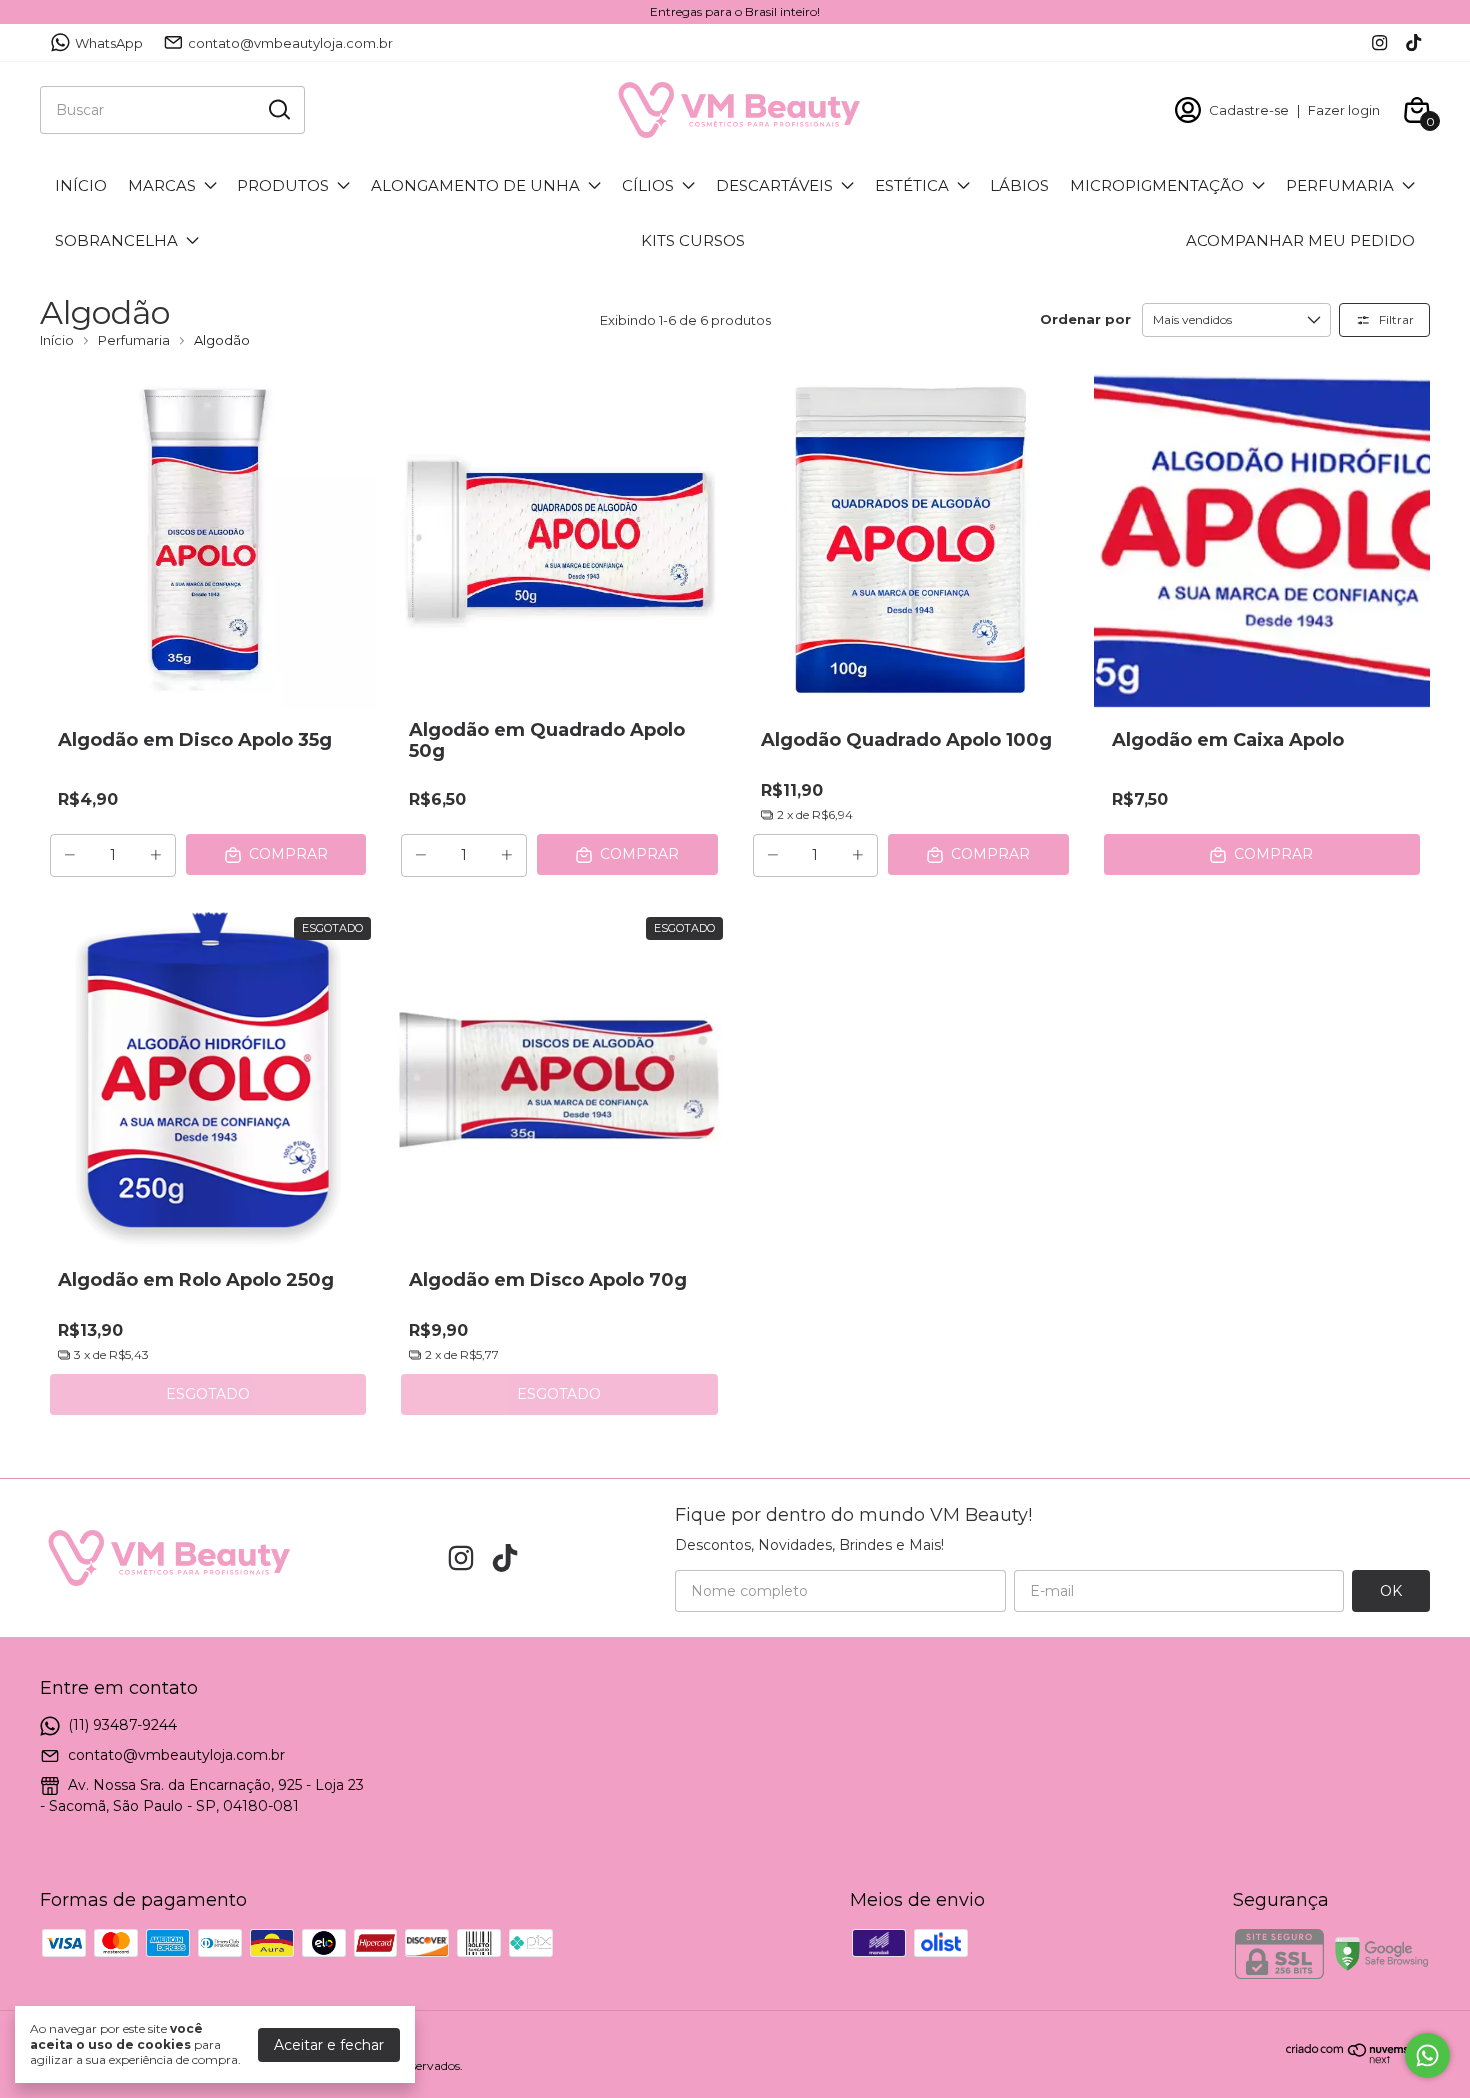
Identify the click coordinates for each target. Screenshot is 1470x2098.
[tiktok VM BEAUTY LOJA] (1413, 42)
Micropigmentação (1157, 185)
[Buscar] (278, 109)
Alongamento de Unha (475, 185)
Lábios (1019, 185)
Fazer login (1344, 110)
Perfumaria (1340, 185)
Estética (912, 185)
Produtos (283, 185)
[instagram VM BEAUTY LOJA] (1379, 42)
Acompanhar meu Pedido (1300, 240)
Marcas (162, 185)
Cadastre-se (1249, 110)
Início (81, 185)
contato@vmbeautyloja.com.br (290, 43)
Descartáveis (774, 185)
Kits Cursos (693, 240)
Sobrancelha (116, 240)
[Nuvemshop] (1358, 2059)
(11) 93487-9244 (122, 1725)
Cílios (648, 185)
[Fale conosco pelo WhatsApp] (1427, 2055)
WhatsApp (109, 43)
